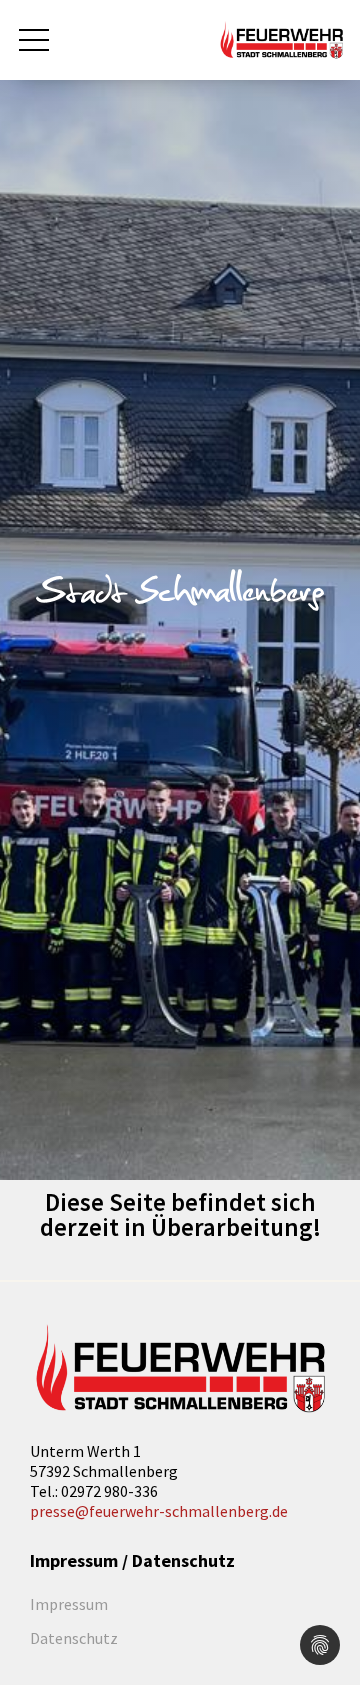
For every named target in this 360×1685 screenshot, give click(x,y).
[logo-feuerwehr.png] (180, 1369)
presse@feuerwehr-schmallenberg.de (159, 1511)
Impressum (69, 1604)
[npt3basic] (281, 38)
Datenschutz (74, 1638)
